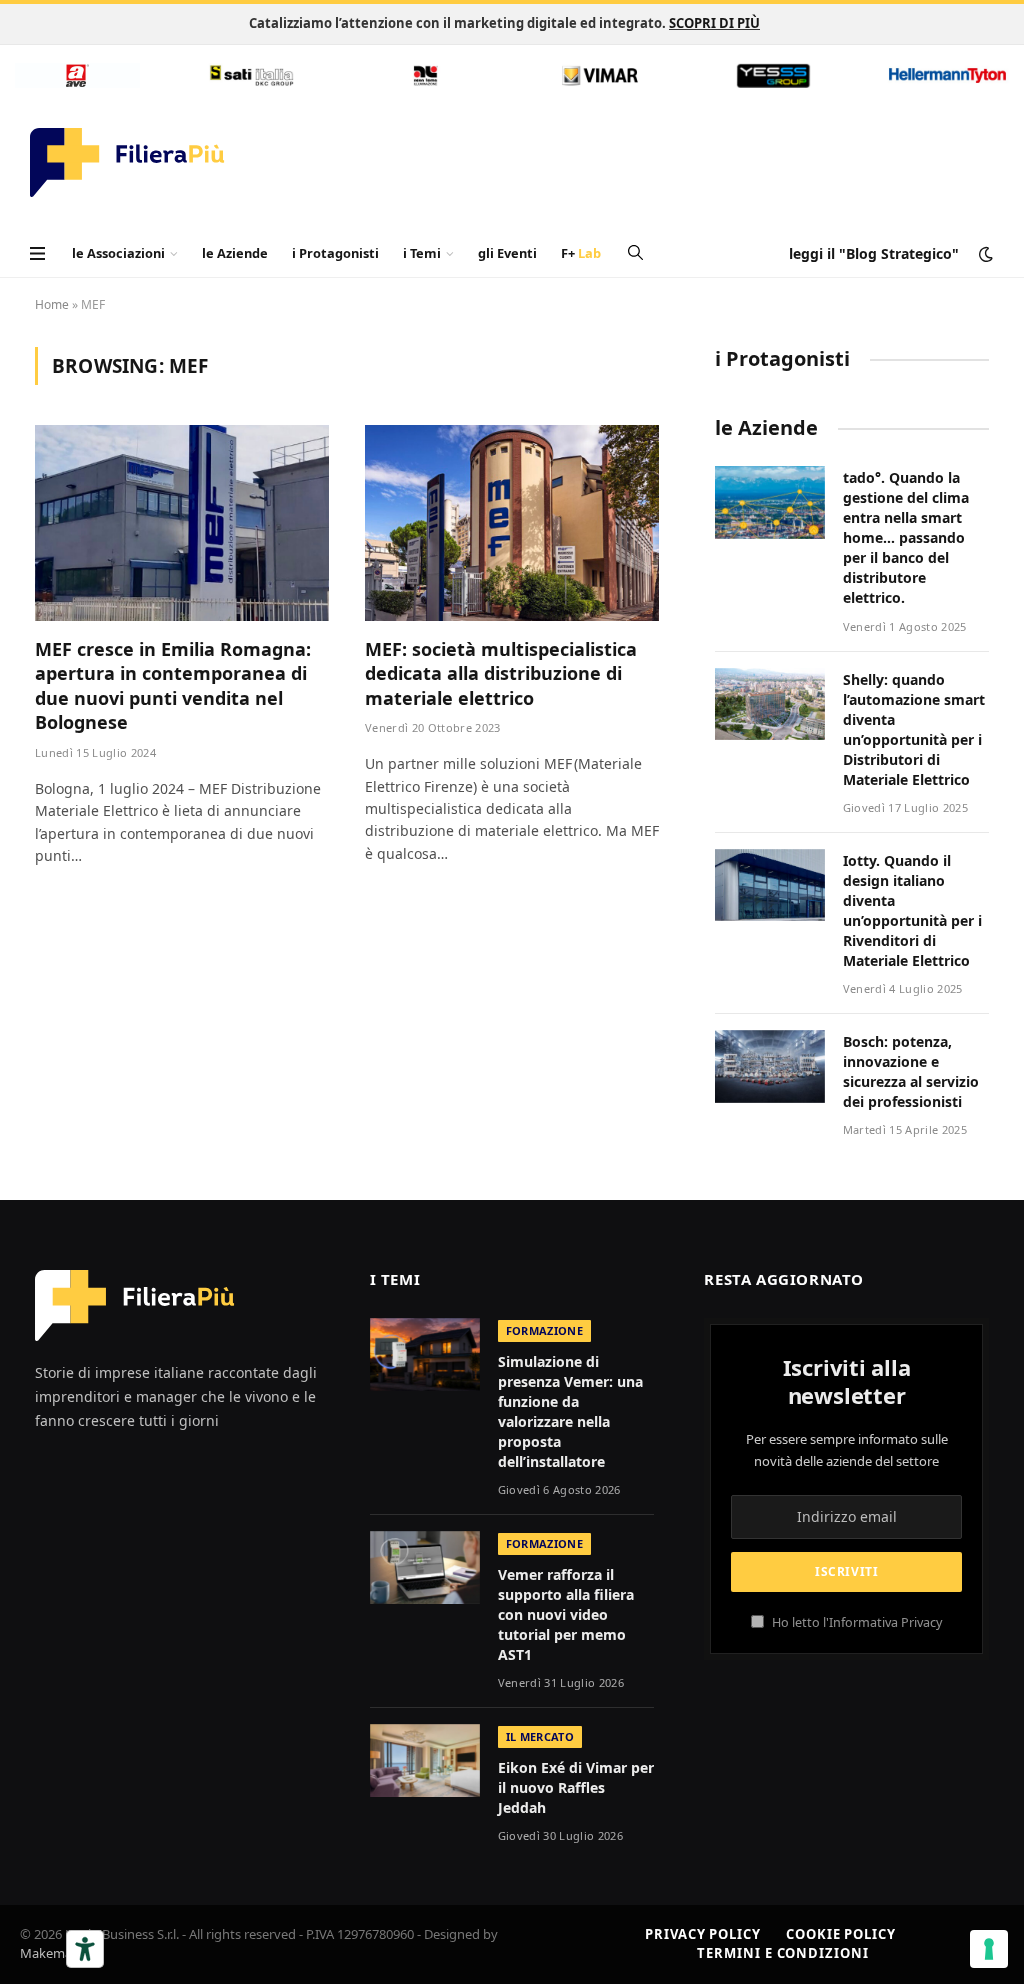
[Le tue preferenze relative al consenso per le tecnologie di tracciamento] (989, 1949)
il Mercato (540, 1736)
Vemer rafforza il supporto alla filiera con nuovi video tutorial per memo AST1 (566, 1614)
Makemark (52, 1953)
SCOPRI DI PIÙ (714, 23)
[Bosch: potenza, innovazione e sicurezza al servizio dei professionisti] (770, 1066)
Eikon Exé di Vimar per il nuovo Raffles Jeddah (576, 1787)
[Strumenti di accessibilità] (85, 1949)
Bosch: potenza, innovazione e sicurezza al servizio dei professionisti (911, 1071)
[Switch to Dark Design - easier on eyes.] (984, 254)
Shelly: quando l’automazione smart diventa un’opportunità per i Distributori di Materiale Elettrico (914, 729)
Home (52, 304)
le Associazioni (118, 253)
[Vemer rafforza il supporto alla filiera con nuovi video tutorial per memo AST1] (425, 1567)
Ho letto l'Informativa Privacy (855, 1622)
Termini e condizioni (782, 1953)
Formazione (544, 1330)
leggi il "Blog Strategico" (874, 253)
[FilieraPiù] (127, 162)
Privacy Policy (703, 1934)
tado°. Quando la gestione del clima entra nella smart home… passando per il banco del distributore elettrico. (906, 537)
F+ (581, 253)
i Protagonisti (335, 253)
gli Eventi (507, 253)
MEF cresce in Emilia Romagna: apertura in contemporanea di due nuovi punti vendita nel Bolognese (173, 685)
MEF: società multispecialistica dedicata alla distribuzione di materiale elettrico (501, 673)
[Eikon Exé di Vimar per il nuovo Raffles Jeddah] (425, 1760)
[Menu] (37, 253)
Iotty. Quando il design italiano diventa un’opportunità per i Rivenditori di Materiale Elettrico (912, 910)
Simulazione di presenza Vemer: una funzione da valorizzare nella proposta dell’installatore (570, 1411)
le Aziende (235, 253)
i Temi (422, 253)
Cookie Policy (841, 1934)
